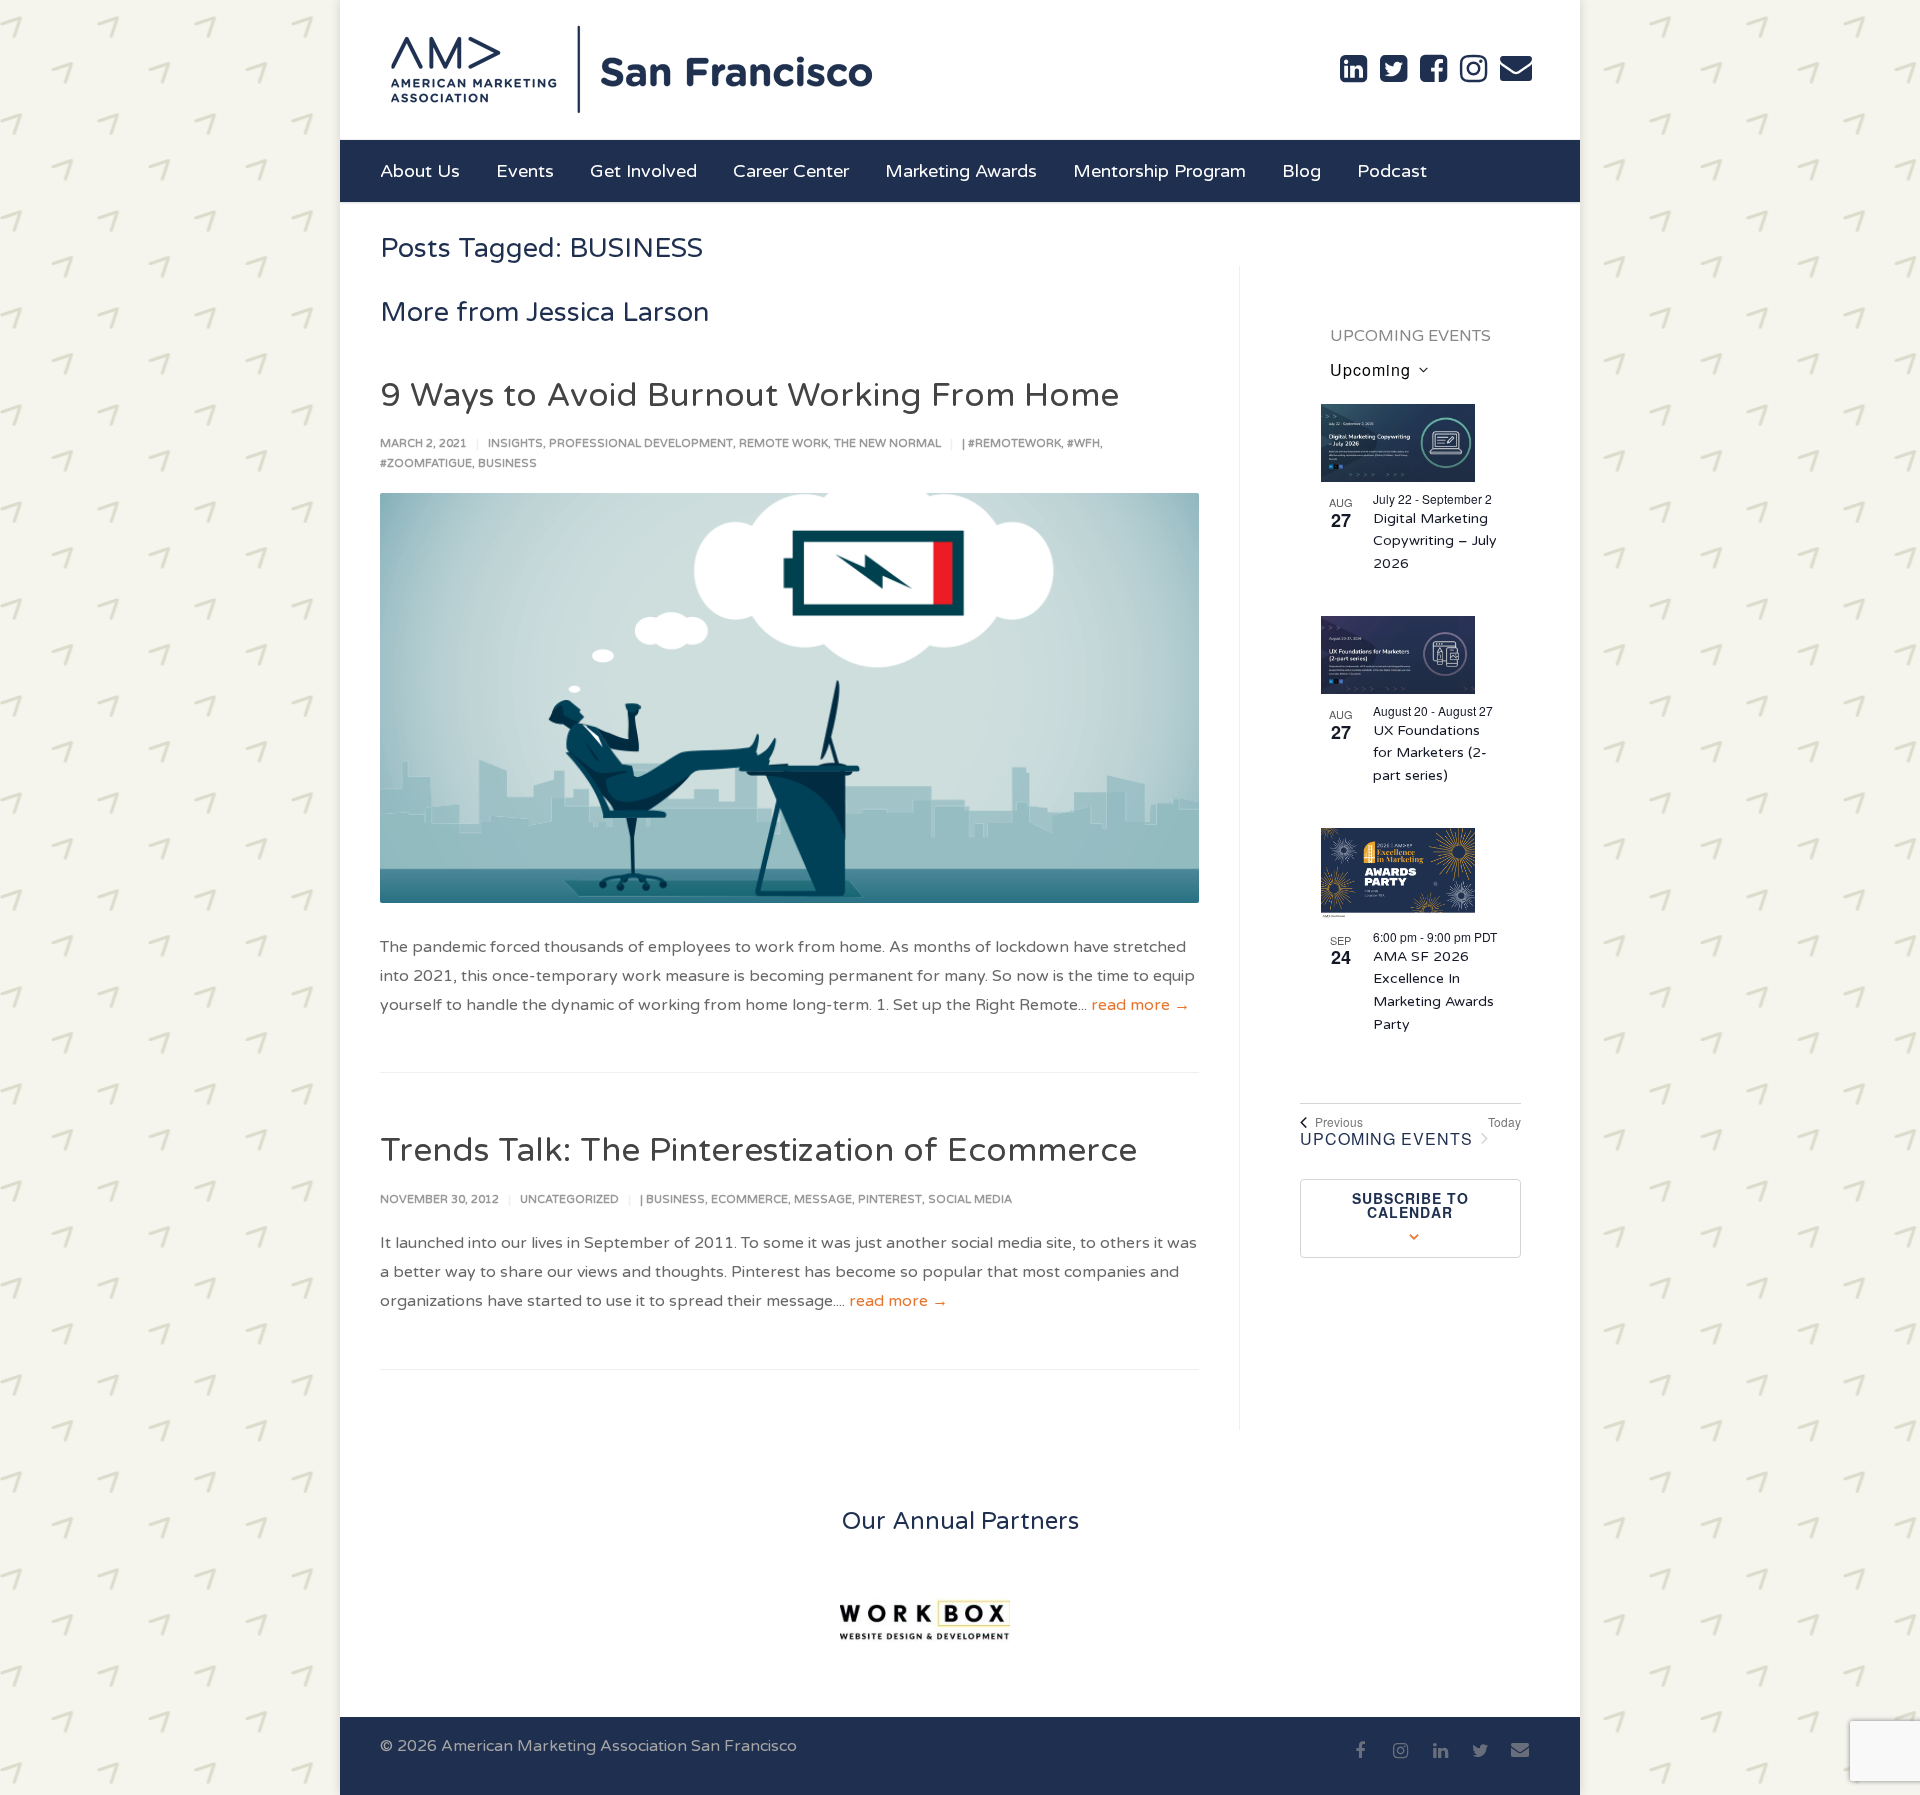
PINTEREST (890, 1199)
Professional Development (641, 443)
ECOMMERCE (749, 1199)
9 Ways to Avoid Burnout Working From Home (749, 395)
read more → (1140, 1005)
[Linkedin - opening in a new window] (1353, 69)
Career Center (791, 171)
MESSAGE (823, 1199)
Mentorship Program (1159, 171)
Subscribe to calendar (1410, 1205)
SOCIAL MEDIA (970, 1199)
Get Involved (643, 171)
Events (525, 171)
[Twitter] (1480, 1762)
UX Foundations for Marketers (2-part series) (1430, 753)
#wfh (1083, 443)
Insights (515, 443)
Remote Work (783, 443)
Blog (1301, 171)
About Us (420, 171)
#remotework (1014, 443)
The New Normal (887, 443)
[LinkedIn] (1440, 1762)
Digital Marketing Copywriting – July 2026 (1435, 541)
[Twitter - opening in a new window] (1393, 69)
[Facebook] (1360, 1762)
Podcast (1392, 171)
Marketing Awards (961, 171)
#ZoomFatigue (426, 463)
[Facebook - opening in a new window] (1433, 69)
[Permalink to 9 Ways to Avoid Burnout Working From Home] (789, 698)
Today (1504, 1122)
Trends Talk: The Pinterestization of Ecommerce (758, 1150)
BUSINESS (507, 463)
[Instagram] (1400, 1762)
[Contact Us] (1516, 68)
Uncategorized (569, 1199)
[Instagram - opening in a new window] (1473, 69)
